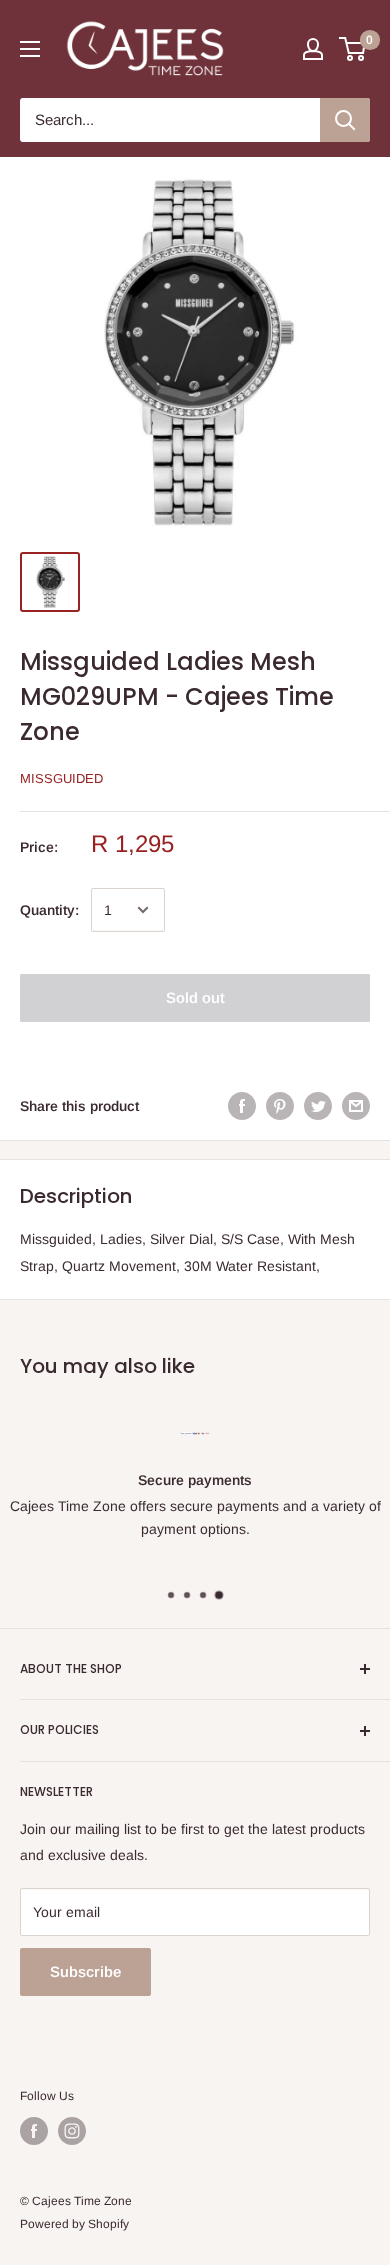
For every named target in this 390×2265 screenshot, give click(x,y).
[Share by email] (356, 1106)
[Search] (345, 120)
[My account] (313, 49)
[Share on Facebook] (242, 1106)
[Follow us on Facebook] (34, 2131)
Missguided (61, 778)
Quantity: (49, 910)
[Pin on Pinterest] (280, 1106)
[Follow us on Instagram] (72, 2131)
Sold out (195, 997)
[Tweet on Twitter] (318, 1106)
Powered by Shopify (74, 2224)
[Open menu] (30, 49)
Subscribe (85, 1971)
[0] (353, 49)
